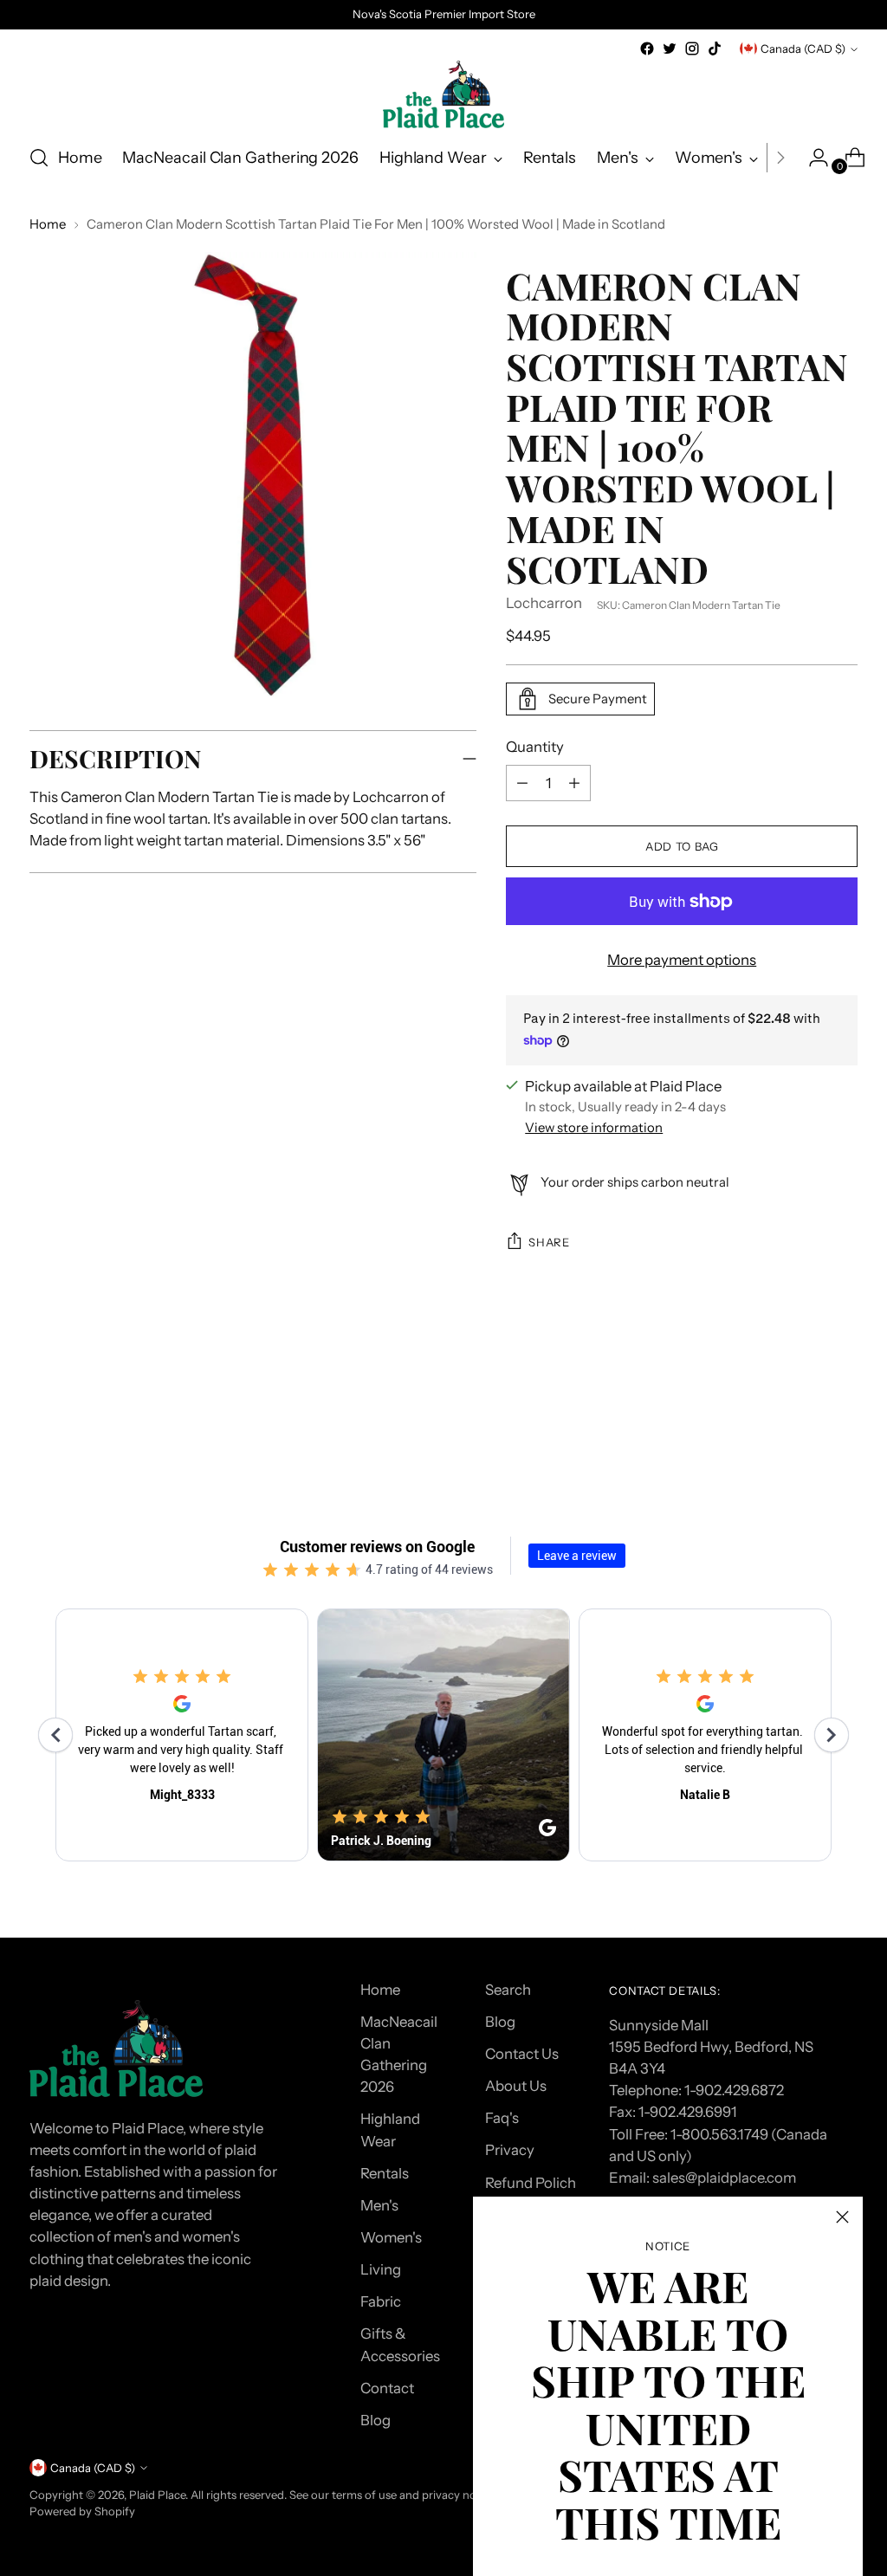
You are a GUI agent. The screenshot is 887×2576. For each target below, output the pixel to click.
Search (508, 1990)
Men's (379, 2205)
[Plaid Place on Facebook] (647, 49)
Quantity (535, 747)
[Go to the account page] (812, 158)
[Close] (842, 2217)
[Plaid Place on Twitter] (670, 49)
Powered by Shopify (82, 2511)
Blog (376, 2420)
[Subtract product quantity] (574, 783)
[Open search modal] (39, 158)
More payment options (682, 960)
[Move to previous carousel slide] (803, 1414)
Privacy (510, 2150)
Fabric (381, 2301)
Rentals (385, 2173)
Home (48, 224)
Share (549, 1242)
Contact (387, 2388)
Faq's (502, 2118)
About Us (516, 2086)
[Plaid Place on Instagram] (692, 49)
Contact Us (522, 2054)
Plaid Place (157, 2495)
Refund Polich (531, 2183)
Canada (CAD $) (803, 49)
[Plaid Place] (443, 94)
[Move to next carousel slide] (843, 1414)
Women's (391, 2237)
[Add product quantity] (522, 783)
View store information (594, 1128)
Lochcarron (544, 603)
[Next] (780, 158)
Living (381, 2269)
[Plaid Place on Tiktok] (715, 49)
